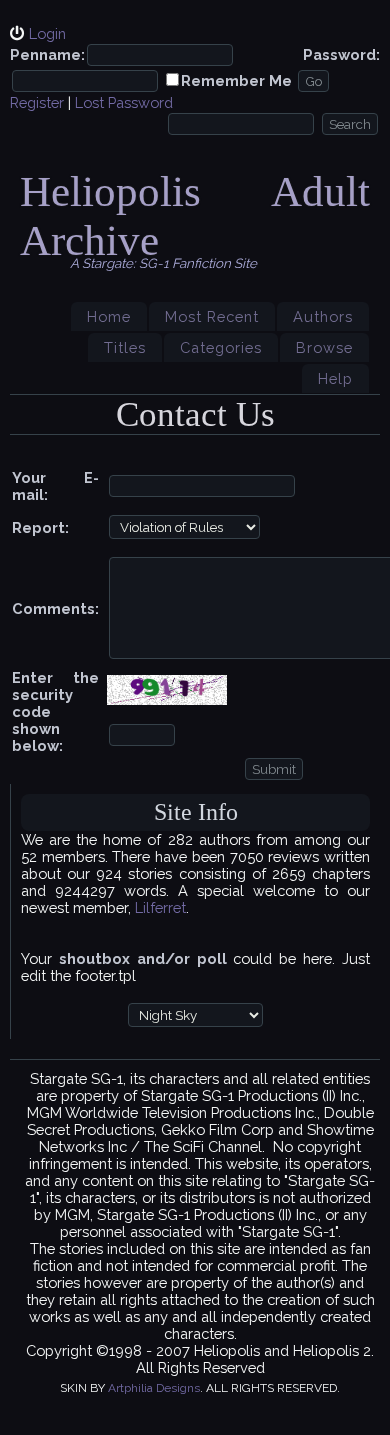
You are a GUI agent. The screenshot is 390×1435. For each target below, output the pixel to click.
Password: (341, 54)
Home (109, 316)
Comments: (55, 608)
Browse (324, 347)
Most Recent (212, 316)
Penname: (47, 54)
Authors (323, 316)
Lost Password (124, 102)
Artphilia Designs (154, 1388)
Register (37, 102)
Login (47, 33)
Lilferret (160, 907)
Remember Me (236, 80)
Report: (40, 527)
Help (335, 378)
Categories (221, 347)
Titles (125, 347)
